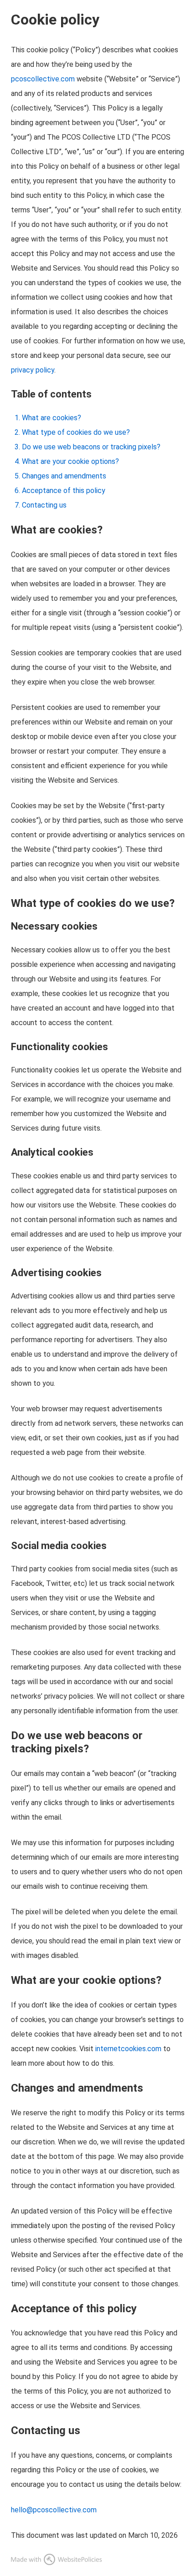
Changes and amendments (64, 476)
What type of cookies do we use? (76, 432)
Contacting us (44, 505)
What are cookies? (52, 418)
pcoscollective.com (43, 79)
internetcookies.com (128, 2049)
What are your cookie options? (70, 461)
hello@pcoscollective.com (54, 2510)
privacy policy (33, 370)
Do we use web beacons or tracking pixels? (91, 447)
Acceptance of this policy (64, 491)
